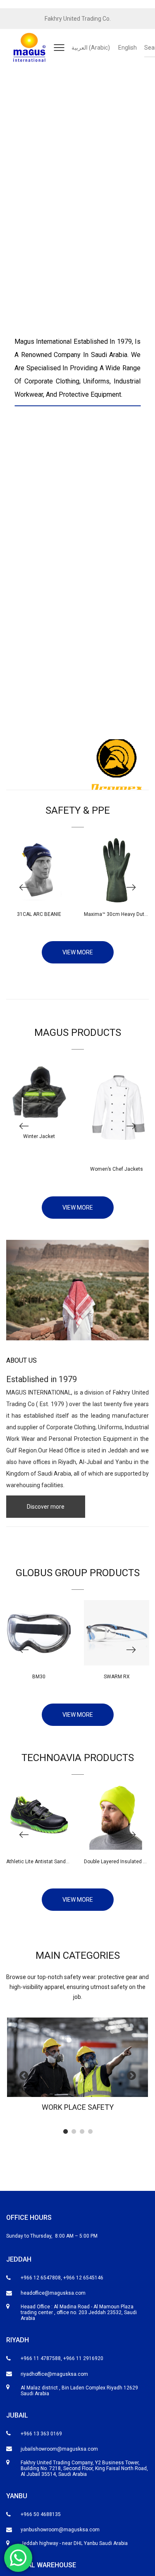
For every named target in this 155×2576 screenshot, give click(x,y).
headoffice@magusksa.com (53, 2293)
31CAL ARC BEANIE (39, 914)
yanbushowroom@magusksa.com (60, 2530)
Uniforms (110, 1427)
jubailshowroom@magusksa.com (59, 2449)
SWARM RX (117, 1677)
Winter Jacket (39, 1136)
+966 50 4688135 (41, 2514)
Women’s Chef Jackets (117, 1169)
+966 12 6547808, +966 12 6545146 (62, 2278)
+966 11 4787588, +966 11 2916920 (62, 2358)
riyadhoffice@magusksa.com (54, 2374)
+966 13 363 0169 (41, 2434)
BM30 (39, 1677)
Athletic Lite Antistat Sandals (39, 1862)
